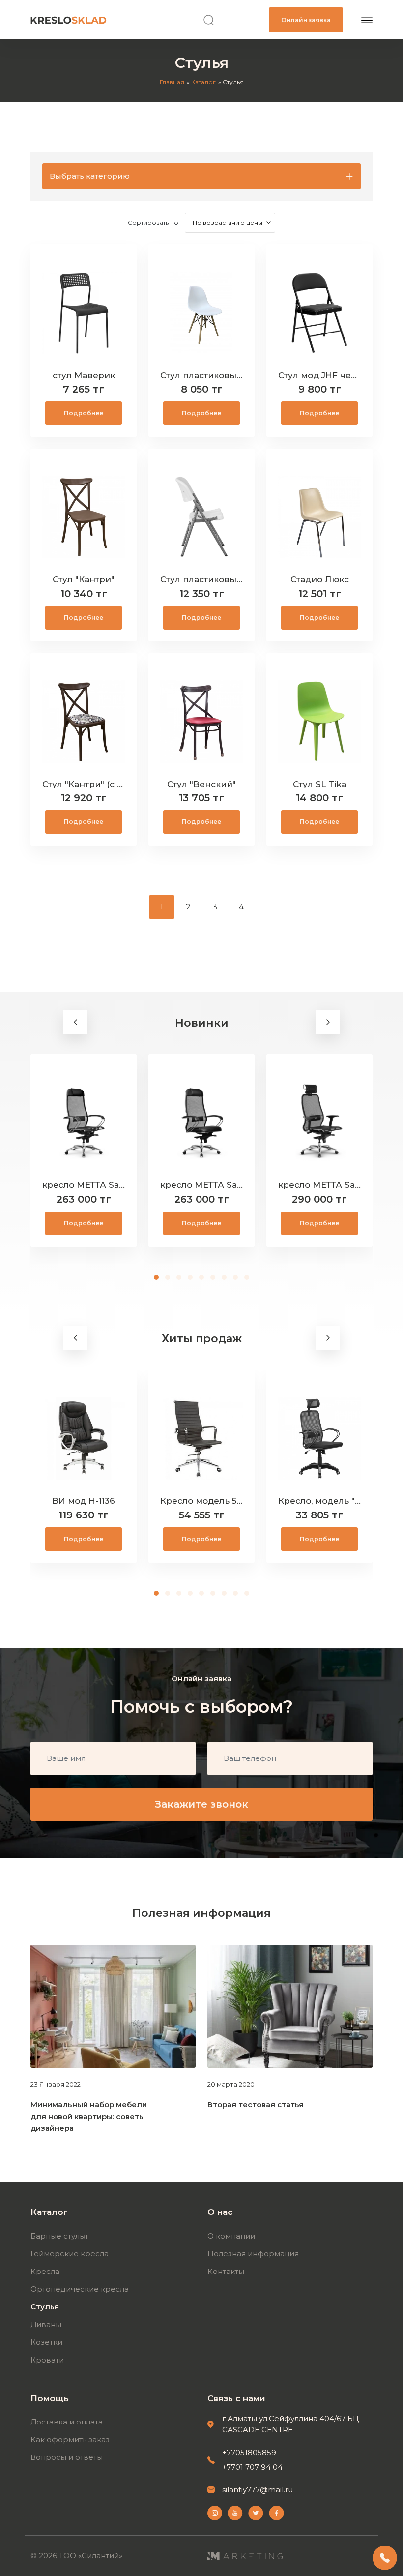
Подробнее (84, 413)
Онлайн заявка (306, 20)
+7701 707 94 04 (252, 2467)
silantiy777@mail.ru (258, 2490)
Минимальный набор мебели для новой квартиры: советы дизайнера (89, 2116)
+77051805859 (249, 2452)
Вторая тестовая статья (256, 2105)
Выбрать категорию (90, 176)
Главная (172, 82)
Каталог (203, 82)
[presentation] (75, 1022)
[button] (157, 1277)
